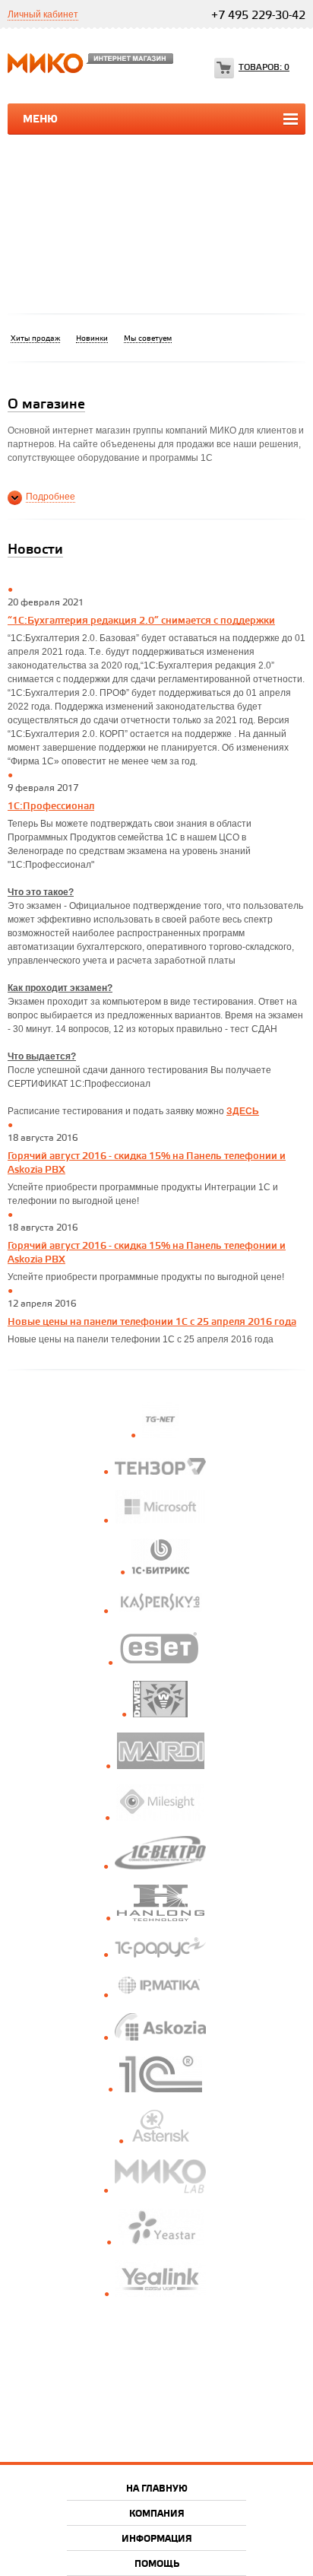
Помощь (157, 2564)
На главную (157, 2489)
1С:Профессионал (51, 806)
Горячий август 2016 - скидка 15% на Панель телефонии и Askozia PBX (147, 1163)
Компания (157, 2514)
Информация (157, 2539)
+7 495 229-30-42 (258, 16)
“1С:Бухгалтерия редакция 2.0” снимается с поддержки (141, 621)
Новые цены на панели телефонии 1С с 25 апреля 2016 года (152, 1322)
